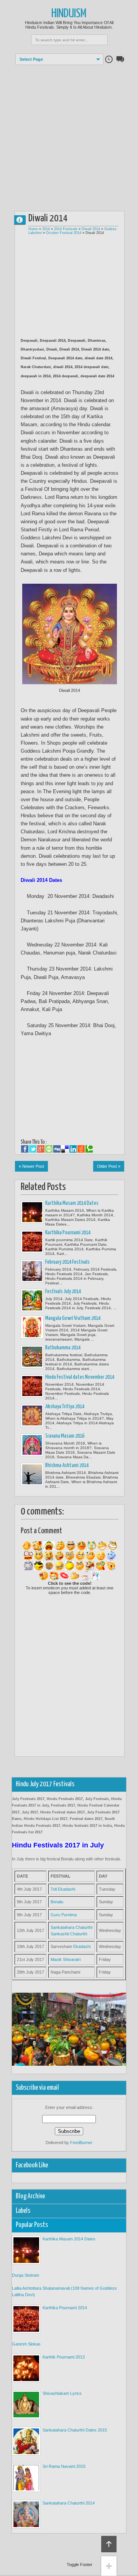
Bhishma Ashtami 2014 (67, 1466)
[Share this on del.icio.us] (65, 1149)
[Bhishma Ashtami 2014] (32, 1474)
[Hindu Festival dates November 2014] (32, 1386)
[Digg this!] (57, 1149)
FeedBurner (81, 2143)
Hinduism (69, 14)
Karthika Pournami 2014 (68, 1233)
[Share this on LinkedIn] (73, 1149)
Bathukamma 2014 (63, 1348)
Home (33, 229)
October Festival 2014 (64, 233)
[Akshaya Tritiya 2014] (32, 1415)
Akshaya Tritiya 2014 (65, 1407)
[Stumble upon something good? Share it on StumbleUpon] (49, 1149)
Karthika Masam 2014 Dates (72, 1203)
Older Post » (109, 1166)
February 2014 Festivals (67, 1262)
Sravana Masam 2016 (65, 1436)
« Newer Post (31, 1166)
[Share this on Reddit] (81, 1149)
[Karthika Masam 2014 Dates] (32, 1212)
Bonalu (57, 1902)
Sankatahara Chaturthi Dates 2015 (75, 2430)
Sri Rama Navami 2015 (64, 2466)
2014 (46, 229)
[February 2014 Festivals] (32, 1271)
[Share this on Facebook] (25, 1149)
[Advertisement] (69, 134)
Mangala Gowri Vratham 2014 (73, 1318)
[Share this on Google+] (41, 1149)
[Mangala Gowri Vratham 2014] (32, 1327)
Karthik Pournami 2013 (64, 2357)
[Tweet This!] (33, 1149)
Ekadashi (82, 1946)
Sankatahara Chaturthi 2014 (69, 2503)
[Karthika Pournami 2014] (32, 1242)
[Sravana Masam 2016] (32, 1445)
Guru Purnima (64, 1915)
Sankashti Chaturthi (69, 1934)
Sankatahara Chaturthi (71, 1927)
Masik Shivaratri (66, 1959)
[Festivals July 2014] (32, 1300)
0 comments (23, 218)
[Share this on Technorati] (89, 1149)
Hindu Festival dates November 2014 (80, 1377)
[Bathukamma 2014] (32, 1357)
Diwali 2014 (91, 229)
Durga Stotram (25, 2275)
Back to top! (109, 2544)
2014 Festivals (66, 229)
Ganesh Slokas (26, 2344)
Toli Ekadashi (63, 1889)
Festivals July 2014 (63, 1292)
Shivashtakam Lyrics (62, 2393)
